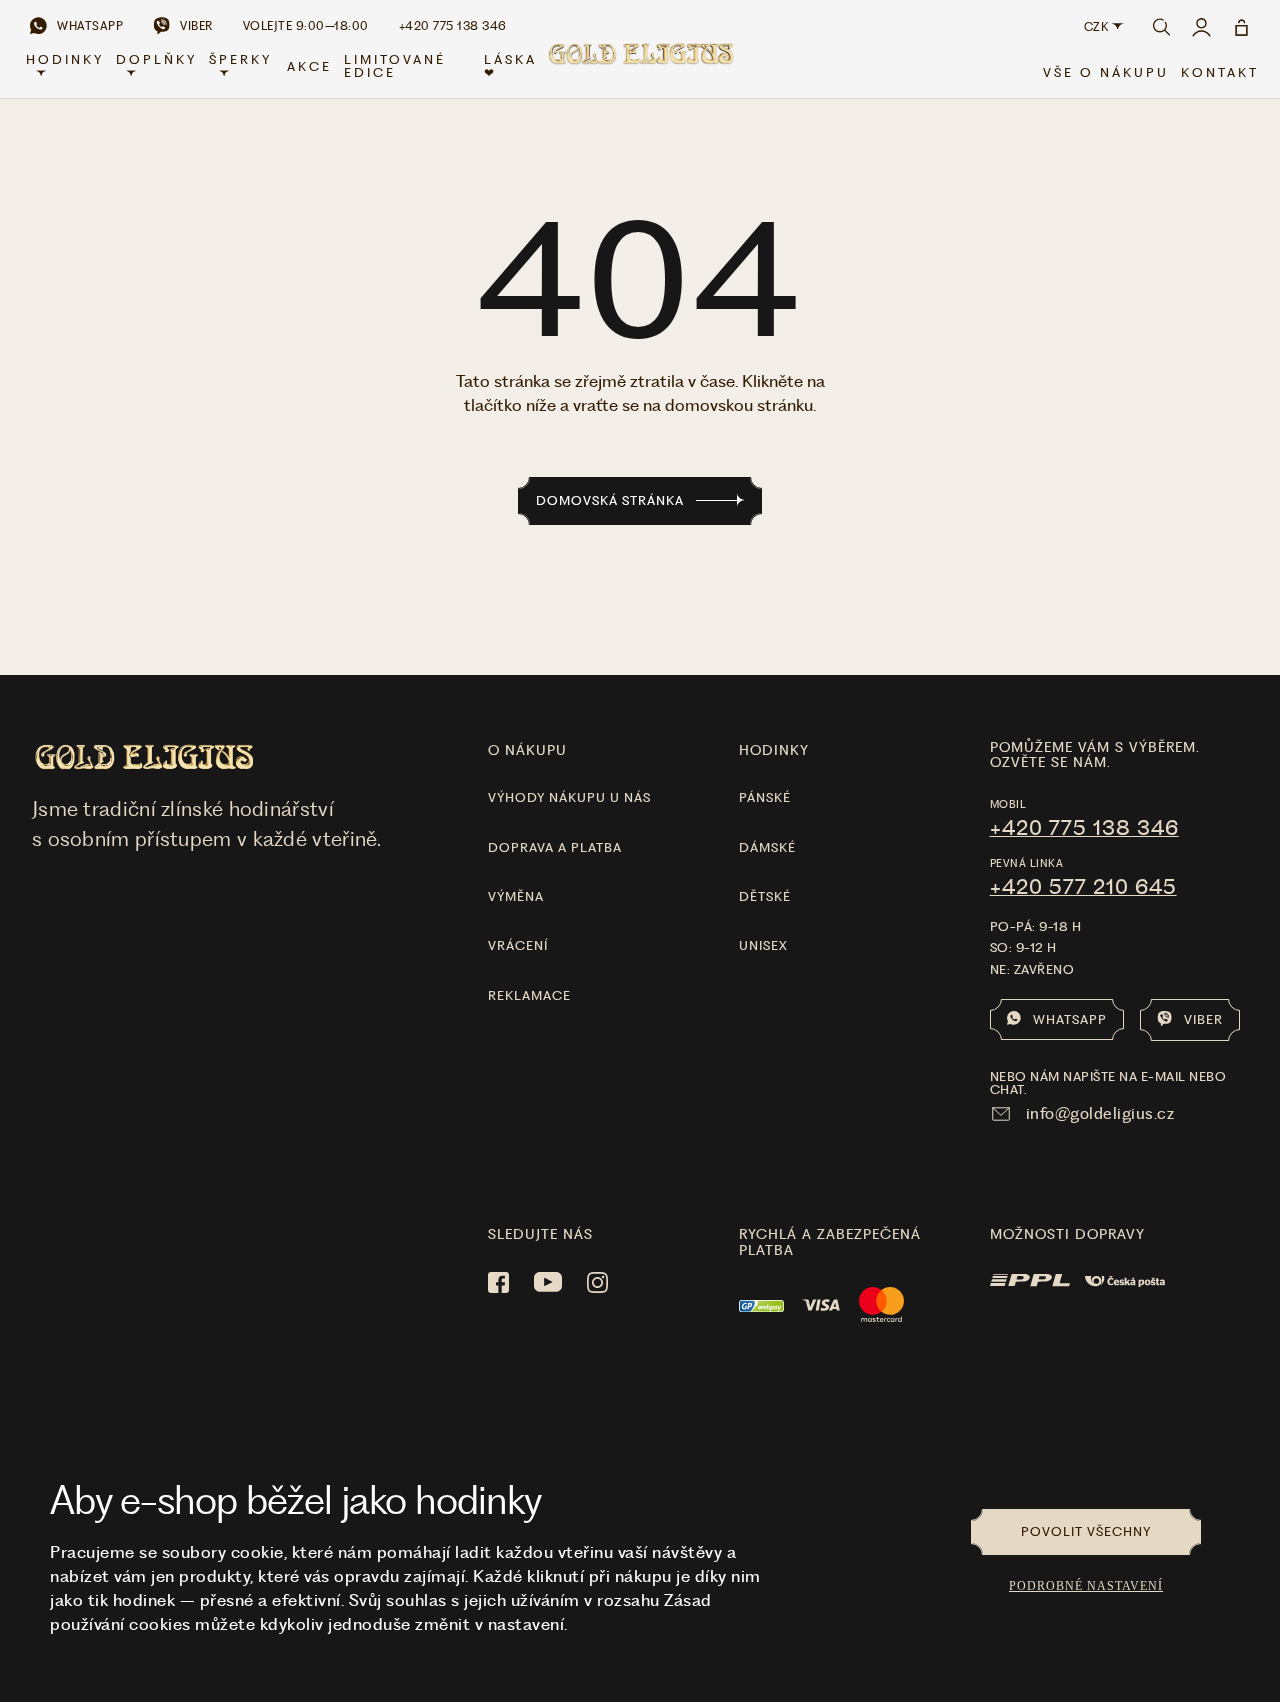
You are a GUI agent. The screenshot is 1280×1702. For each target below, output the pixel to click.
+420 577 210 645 (1083, 887)
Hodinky (65, 59)
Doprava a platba (555, 847)
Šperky (240, 59)
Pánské (765, 797)
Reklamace (529, 995)
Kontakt (1220, 72)
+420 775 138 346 (1084, 828)
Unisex (763, 945)
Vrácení (518, 945)
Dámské (767, 847)
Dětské (765, 896)
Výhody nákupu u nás (569, 797)
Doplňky (156, 59)
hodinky (774, 750)
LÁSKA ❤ (510, 66)
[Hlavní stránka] (640, 65)
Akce (309, 66)
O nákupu (527, 750)
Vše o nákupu (1106, 72)
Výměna (516, 896)
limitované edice (395, 66)
